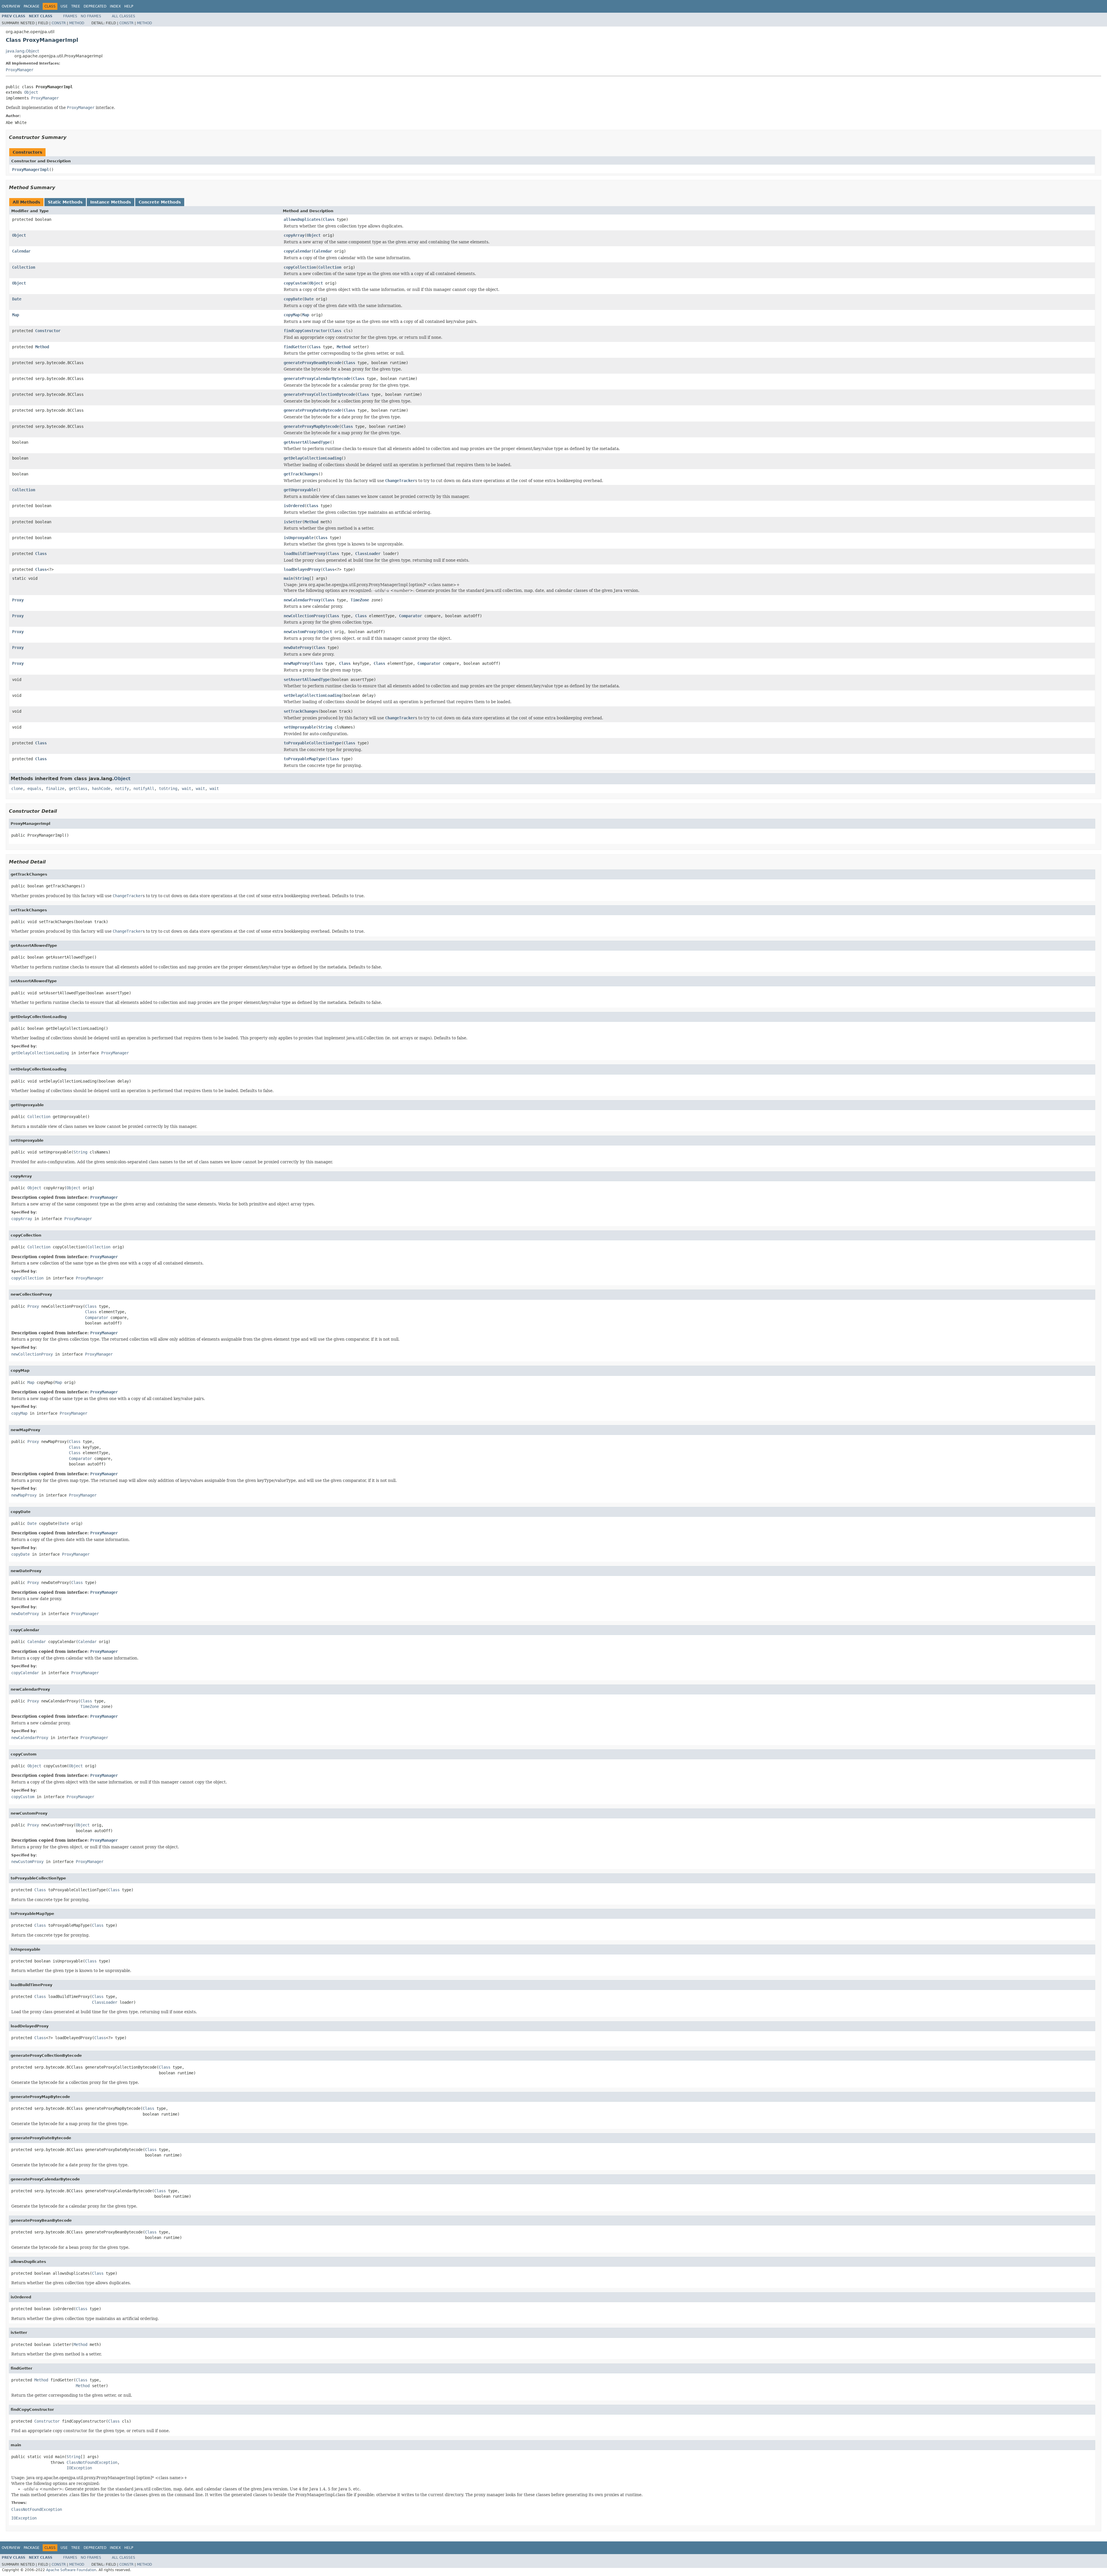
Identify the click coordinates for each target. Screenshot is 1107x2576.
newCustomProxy (300, 632)
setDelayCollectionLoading (312, 695)
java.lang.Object (22, 51)
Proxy (18, 600)
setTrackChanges (301, 711)
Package (32, 6)
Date (17, 299)
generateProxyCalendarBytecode (317, 379)
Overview (11, 6)
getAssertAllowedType (307, 442)
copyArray (294, 235)
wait (187, 789)
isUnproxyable (299, 538)
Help (129, 6)
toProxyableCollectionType (312, 743)
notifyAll (144, 789)
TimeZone (360, 600)
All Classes (124, 16)
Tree (76, 6)
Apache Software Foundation (71, 2570)
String (302, 578)
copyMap (292, 315)
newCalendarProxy (302, 600)
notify (122, 789)
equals (34, 789)
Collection (24, 267)
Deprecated (95, 6)
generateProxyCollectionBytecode (319, 394)
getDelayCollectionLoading (312, 458)
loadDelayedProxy (302, 569)
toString (168, 789)
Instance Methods (111, 202)
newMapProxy (296, 663)
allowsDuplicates (302, 219)
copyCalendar (298, 251)
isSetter (293, 522)
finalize (55, 789)
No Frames (91, 16)
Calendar (21, 251)
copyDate (293, 299)
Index (115, 6)
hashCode (101, 789)
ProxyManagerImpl (31, 170)
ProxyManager (20, 70)
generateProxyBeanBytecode (312, 363)
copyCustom (295, 283)
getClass (78, 789)
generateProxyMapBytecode (311, 426)
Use (64, 6)
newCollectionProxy (304, 616)
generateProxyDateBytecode (312, 410)
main (288, 578)
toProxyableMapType (304, 759)
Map (16, 315)
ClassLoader (368, 554)
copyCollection (300, 267)
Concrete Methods (160, 202)
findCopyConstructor (306, 331)
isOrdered (294, 506)
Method (77, 23)
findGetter (295, 347)
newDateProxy (298, 648)
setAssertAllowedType (307, 680)
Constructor (48, 331)
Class (329, 219)
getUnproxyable (300, 490)
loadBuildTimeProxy (304, 554)
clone (17, 789)
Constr (59, 23)
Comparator (411, 616)
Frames (70, 16)
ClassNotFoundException (92, 2462)
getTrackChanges (301, 474)
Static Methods (65, 202)
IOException (79, 2468)
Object (31, 92)
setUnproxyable (300, 727)
